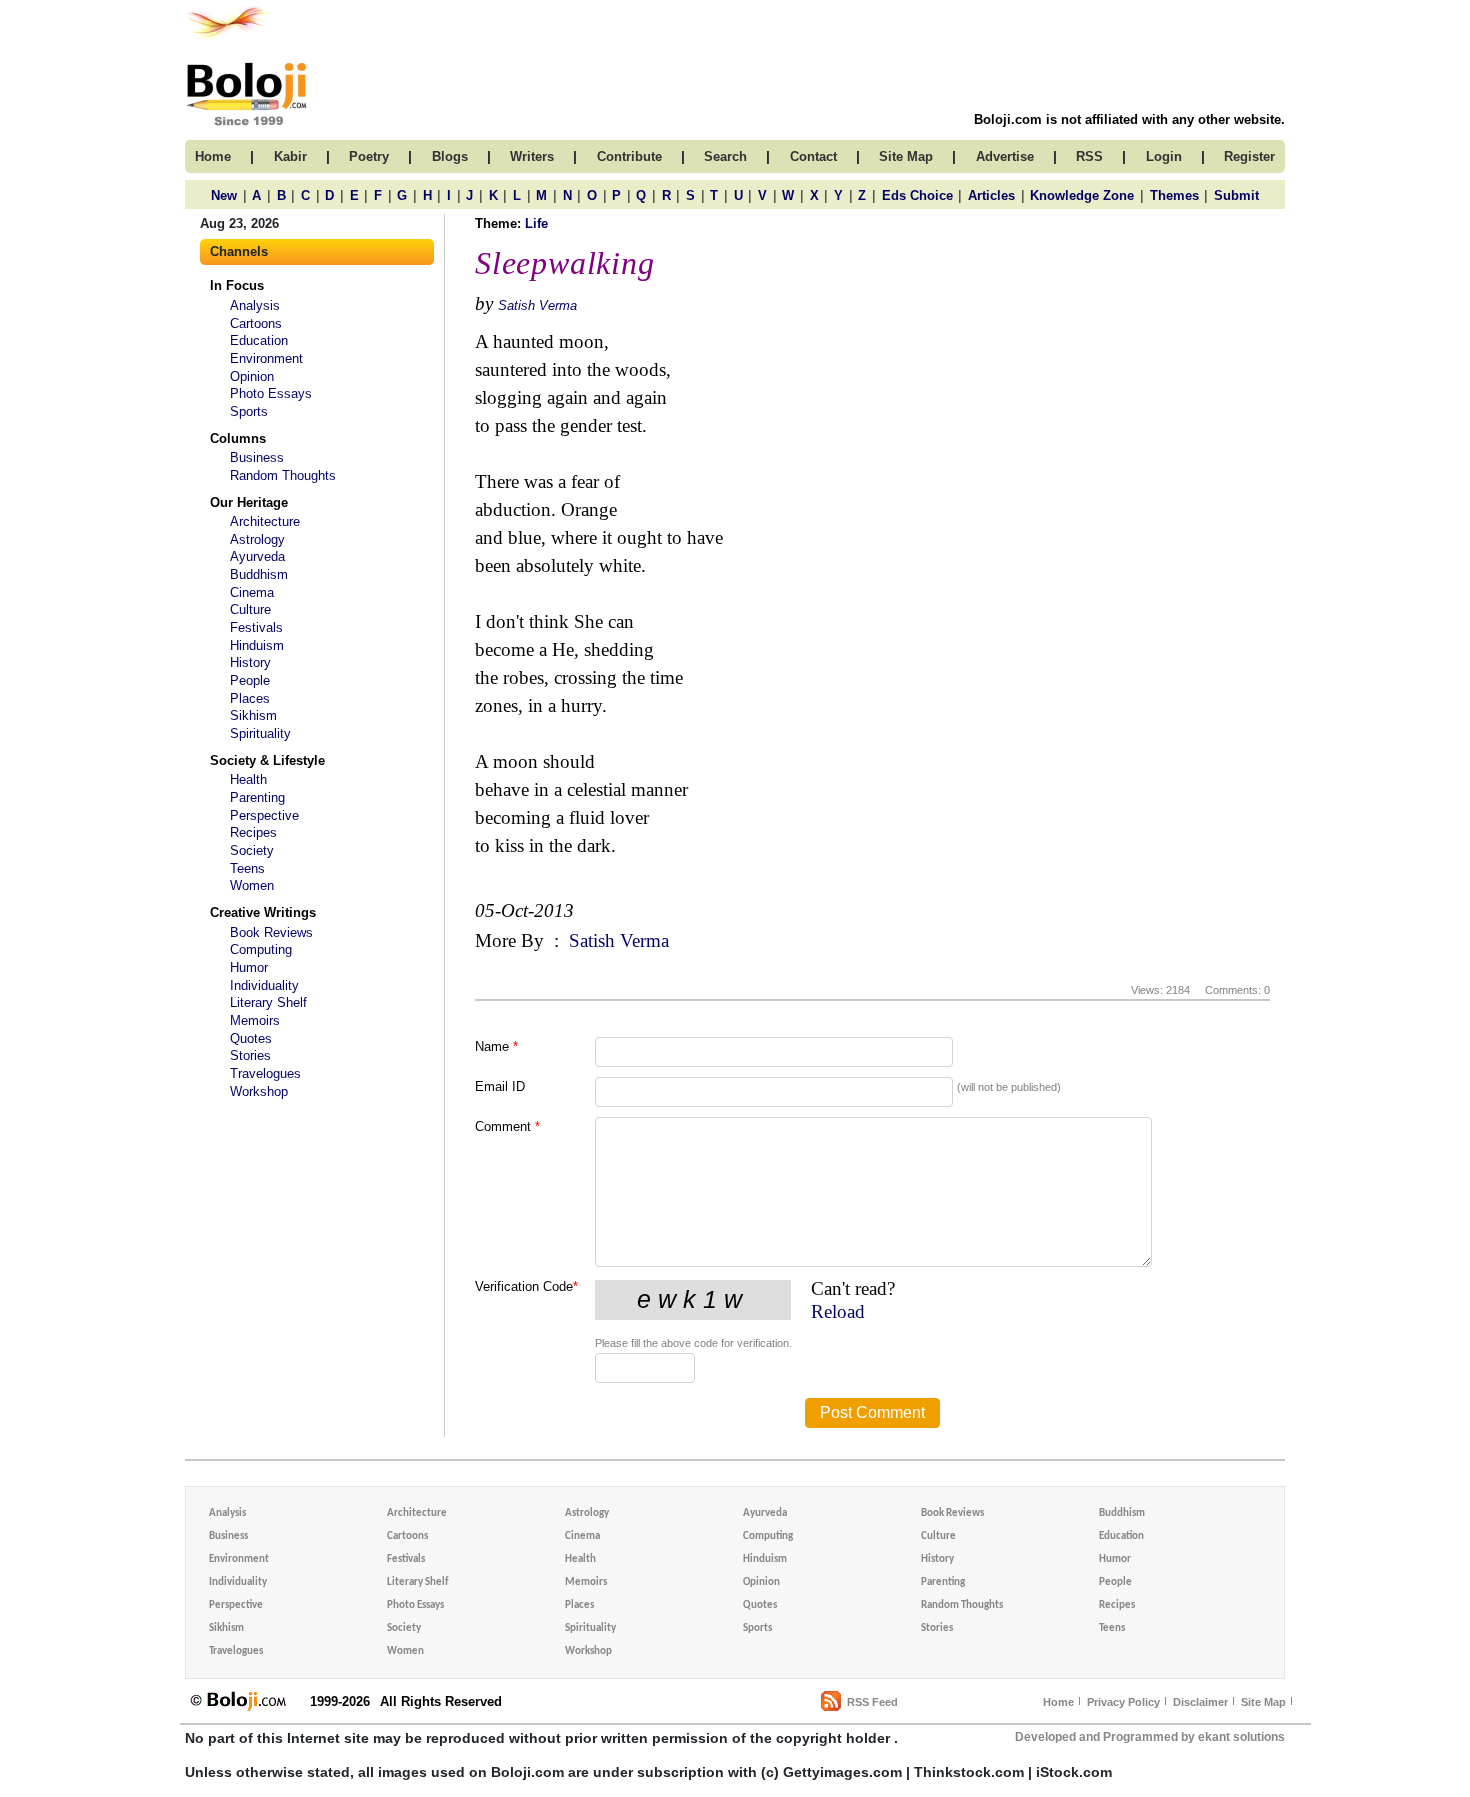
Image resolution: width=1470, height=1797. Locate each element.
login (1164, 156)
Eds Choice (917, 195)
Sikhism (253, 715)
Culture (250, 609)
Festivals (256, 627)
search (725, 156)
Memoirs (255, 1020)
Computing (261, 949)
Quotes (251, 1038)
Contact (813, 156)
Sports (249, 411)
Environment (266, 358)
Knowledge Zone (1082, 195)
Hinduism (257, 645)
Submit (1236, 195)
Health (248, 779)
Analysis (255, 305)
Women (252, 885)
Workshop (259, 1091)
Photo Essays (271, 393)
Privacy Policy (1123, 1702)
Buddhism (259, 574)
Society (252, 850)
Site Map (1263, 1702)
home (213, 156)
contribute (629, 156)
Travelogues (265, 1073)
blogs (450, 156)
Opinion (252, 376)
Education (259, 340)
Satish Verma (537, 305)
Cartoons (256, 323)
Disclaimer (1200, 1702)
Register (1249, 156)
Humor (249, 967)
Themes (1174, 195)
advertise (1005, 156)
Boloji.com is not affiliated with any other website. (1129, 119)
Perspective (264, 815)
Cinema (252, 592)
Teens (247, 868)
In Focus (237, 285)
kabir (290, 156)
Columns (238, 438)
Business (257, 457)
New (224, 195)
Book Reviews (271, 932)
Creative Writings (263, 912)
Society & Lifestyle (267, 760)
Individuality (264, 985)
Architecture (265, 521)
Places (250, 698)
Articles (991, 195)
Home (1058, 1702)
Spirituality (260, 733)
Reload (838, 1311)
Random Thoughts (283, 475)
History (250, 662)
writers (532, 156)
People (250, 680)
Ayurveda (257, 556)
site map (906, 156)
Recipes (253, 832)
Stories (250, 1055)
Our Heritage (249, 502)
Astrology (257, 539)
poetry (369, 156)
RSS (1089, 156)
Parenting (257, 797)
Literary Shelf (268, 1002)
